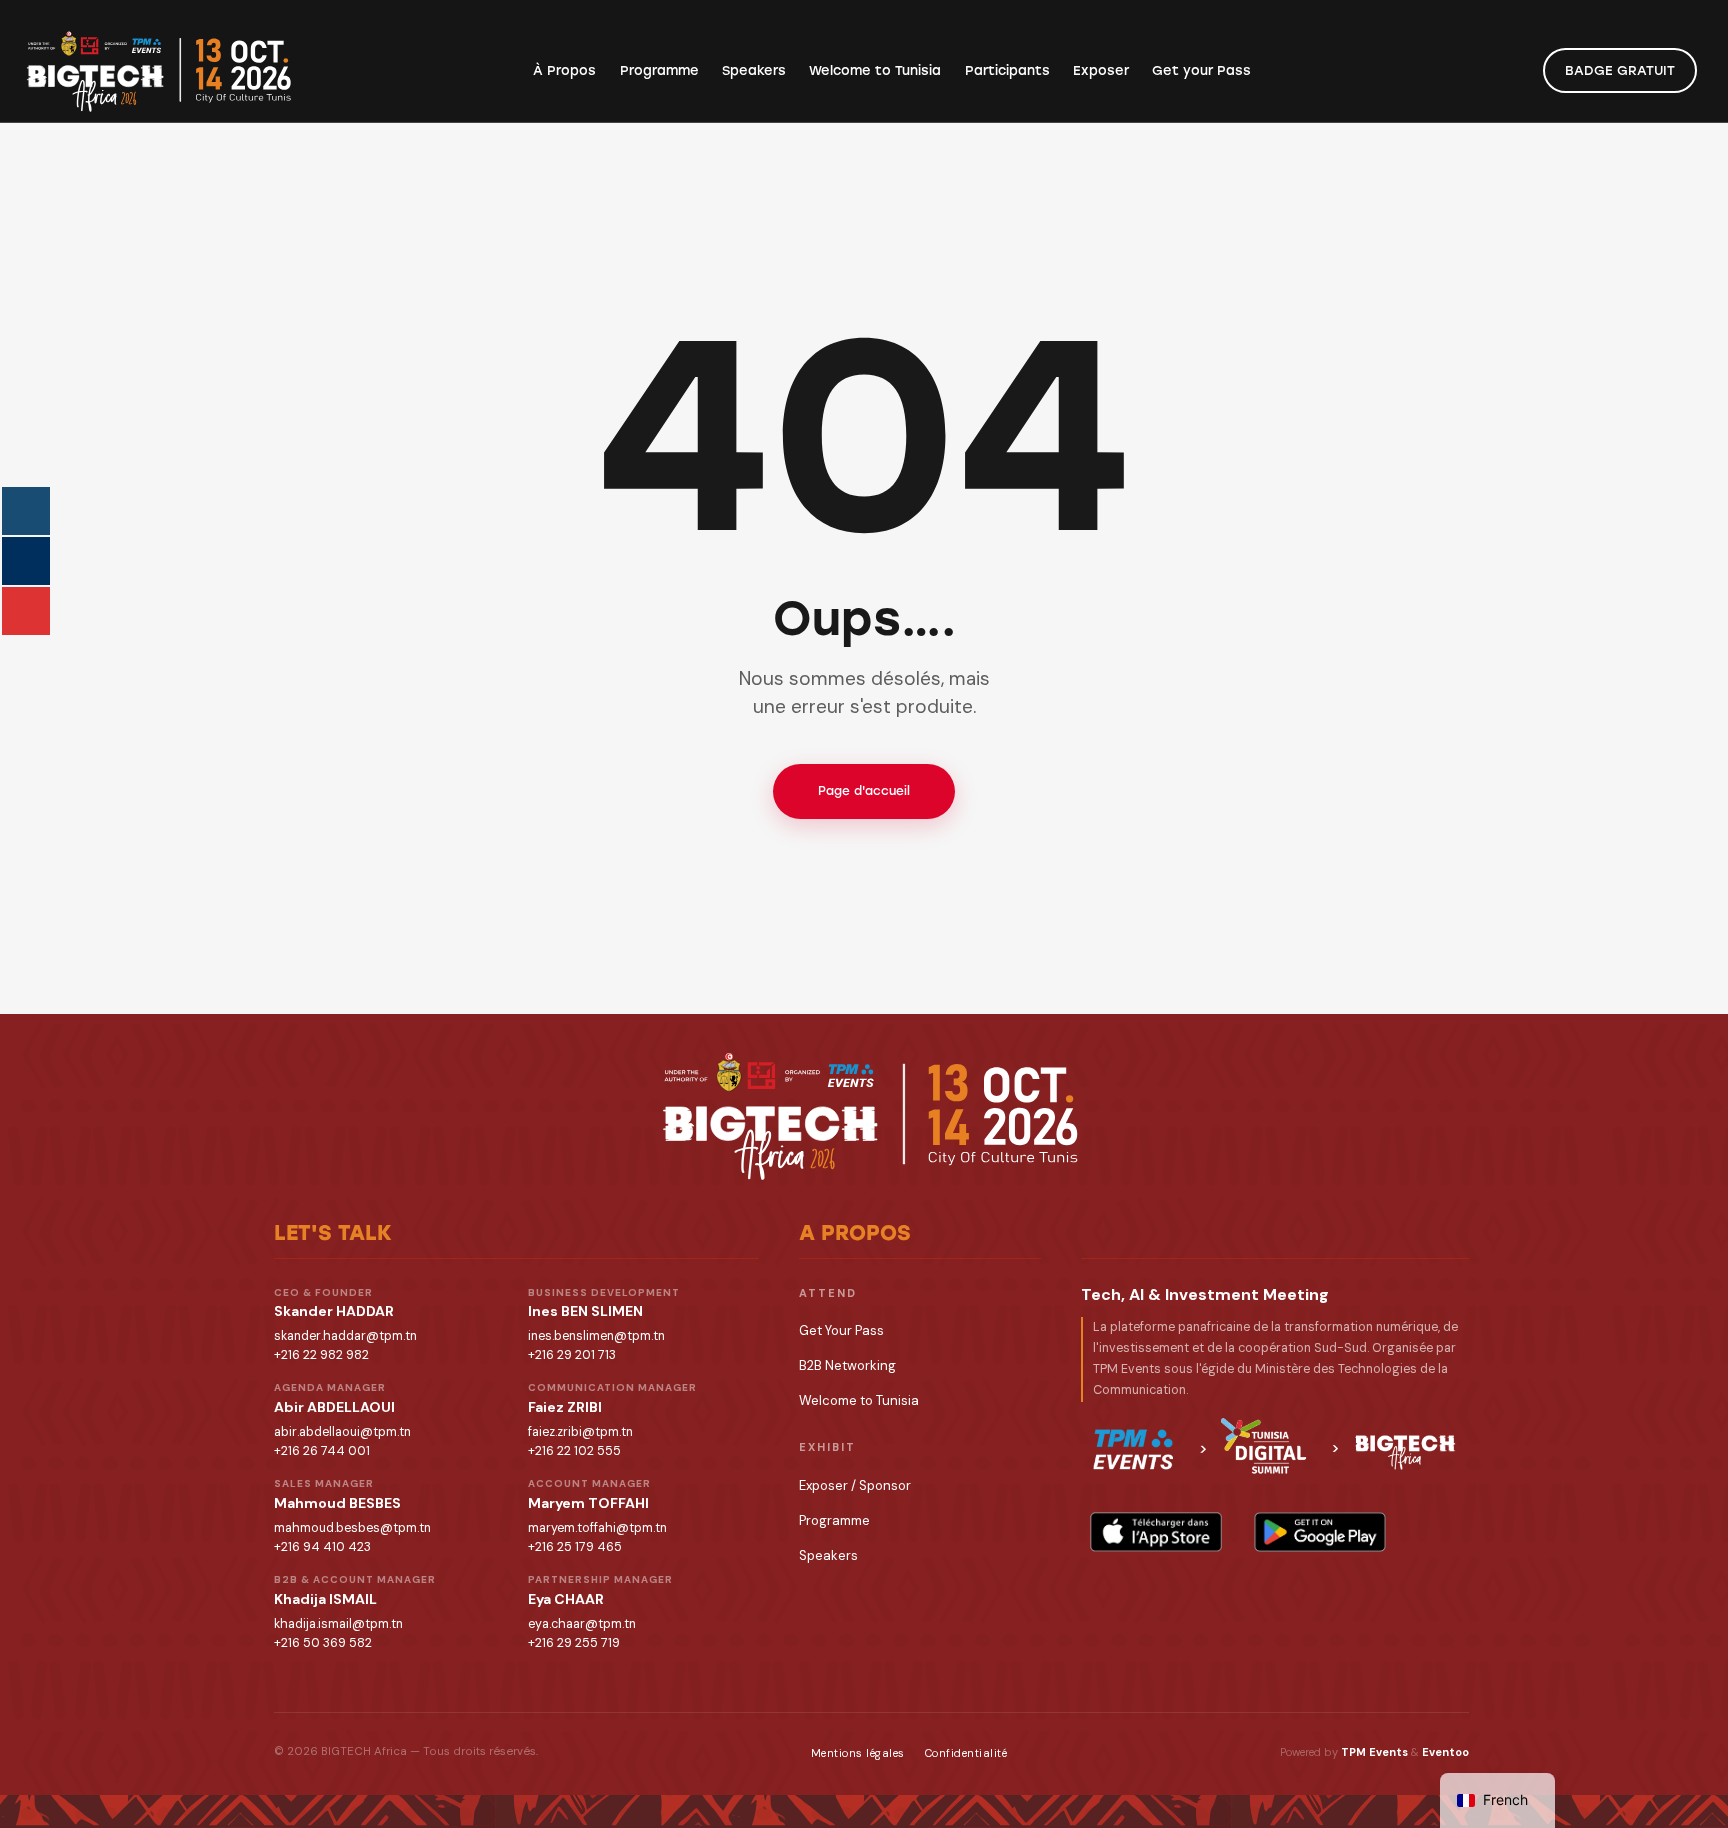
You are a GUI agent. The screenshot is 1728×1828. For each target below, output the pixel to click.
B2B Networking (847, 1365)
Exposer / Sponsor (855, 1485)
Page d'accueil (864, 791)
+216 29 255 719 (574, 1643)
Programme (834, 1520)
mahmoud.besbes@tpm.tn (352, 1528)
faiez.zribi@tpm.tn (580, 1432)
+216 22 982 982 (321, 1355)
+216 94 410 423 (322, 1547)
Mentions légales (858, 1753)
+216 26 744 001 (322, 1451)
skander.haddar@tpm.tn (345, 1336)
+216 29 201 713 (572, 1355)
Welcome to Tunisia (859, 1400)
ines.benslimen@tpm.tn (596, 1336)
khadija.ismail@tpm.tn (338, 1624)
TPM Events (1374, 1752)
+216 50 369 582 (323, 1643)
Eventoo (1445, 1752)
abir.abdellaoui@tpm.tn (342, 1432)
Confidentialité (966, 1753)
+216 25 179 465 (575, 1547)
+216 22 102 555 (574, 1451)
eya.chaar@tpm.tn (582, 1624)
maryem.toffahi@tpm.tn (597, 1528)
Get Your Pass (841, 1330)
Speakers (828, 1555)
